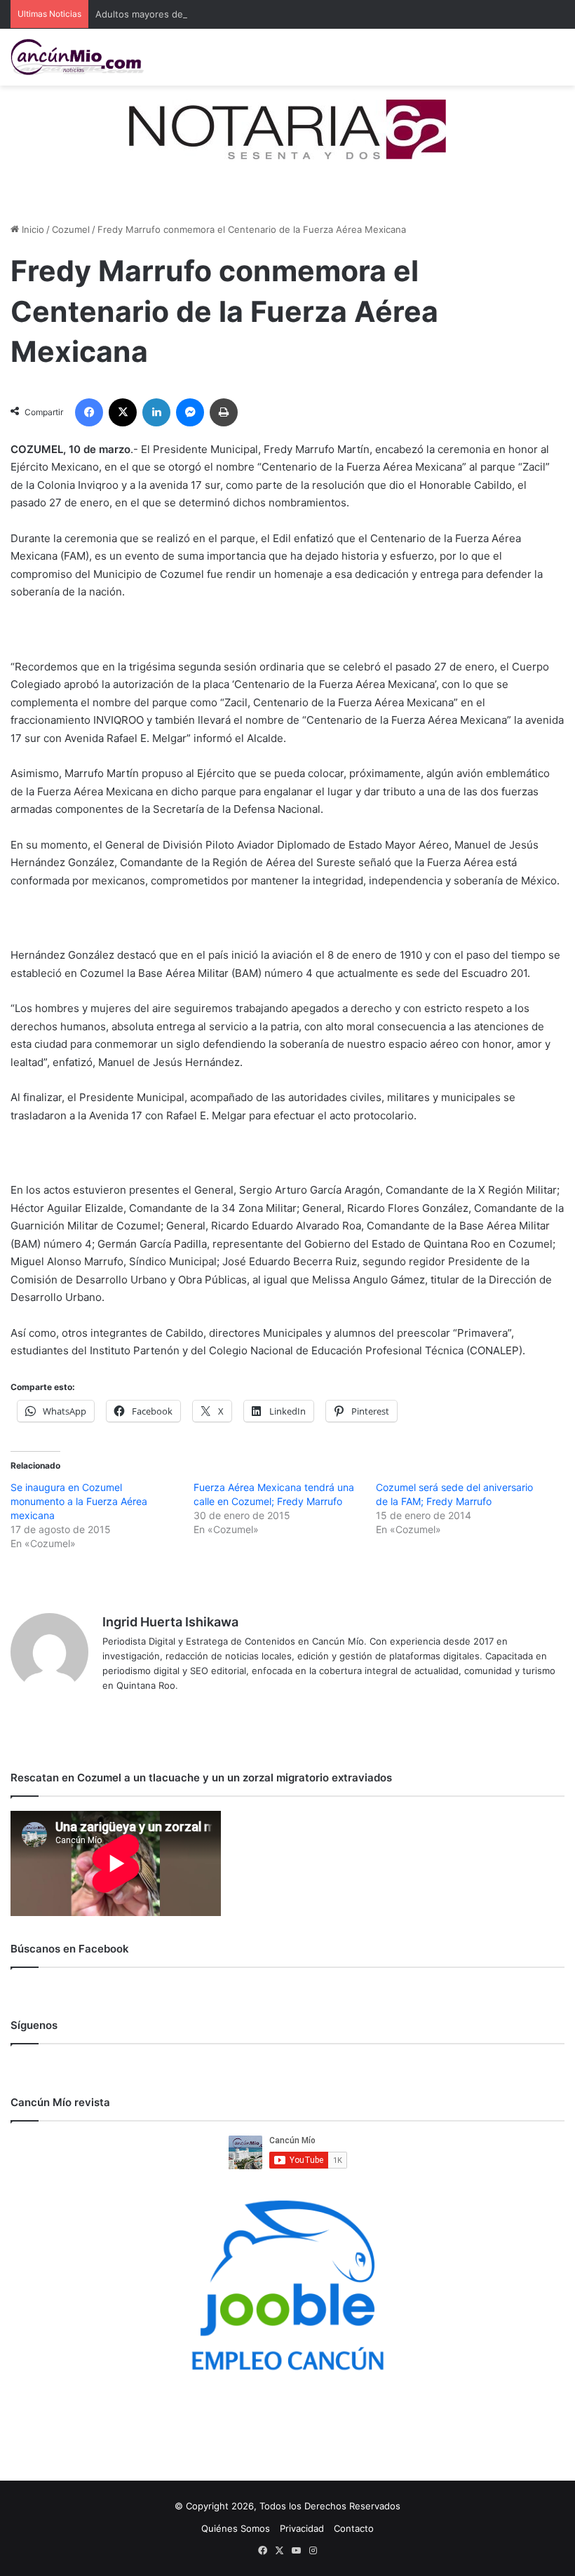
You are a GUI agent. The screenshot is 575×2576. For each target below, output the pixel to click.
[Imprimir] (224, 412)
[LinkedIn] (156, 412)
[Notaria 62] (287, 128)
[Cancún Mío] (77, 57)
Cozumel (71, 229)
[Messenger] (190, 412)
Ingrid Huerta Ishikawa (170, 1622)
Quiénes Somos (236, 2528)
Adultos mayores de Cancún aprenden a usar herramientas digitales (244, 14)
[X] (123, 412)
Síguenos (34, 2025)
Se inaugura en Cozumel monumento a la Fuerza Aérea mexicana (79, 1501)
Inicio (32, 229)
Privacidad (302, 2528)
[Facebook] (89, 412)
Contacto (354, 2528)
